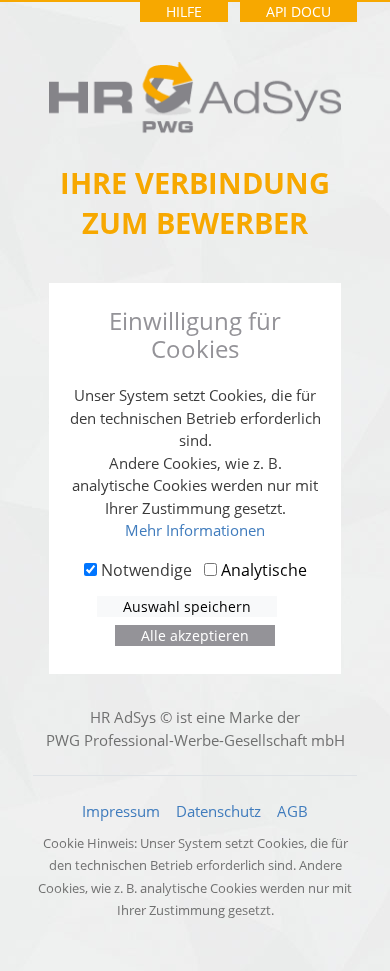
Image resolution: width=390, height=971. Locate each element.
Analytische (262, 570)
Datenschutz (218, 811)
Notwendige (144, 570)
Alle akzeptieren (195, 635)
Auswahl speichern (187, 606)
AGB (292, 811)
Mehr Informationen (195, 530)
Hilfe (184, 11)
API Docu (298, 11)
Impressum (121, 811)
